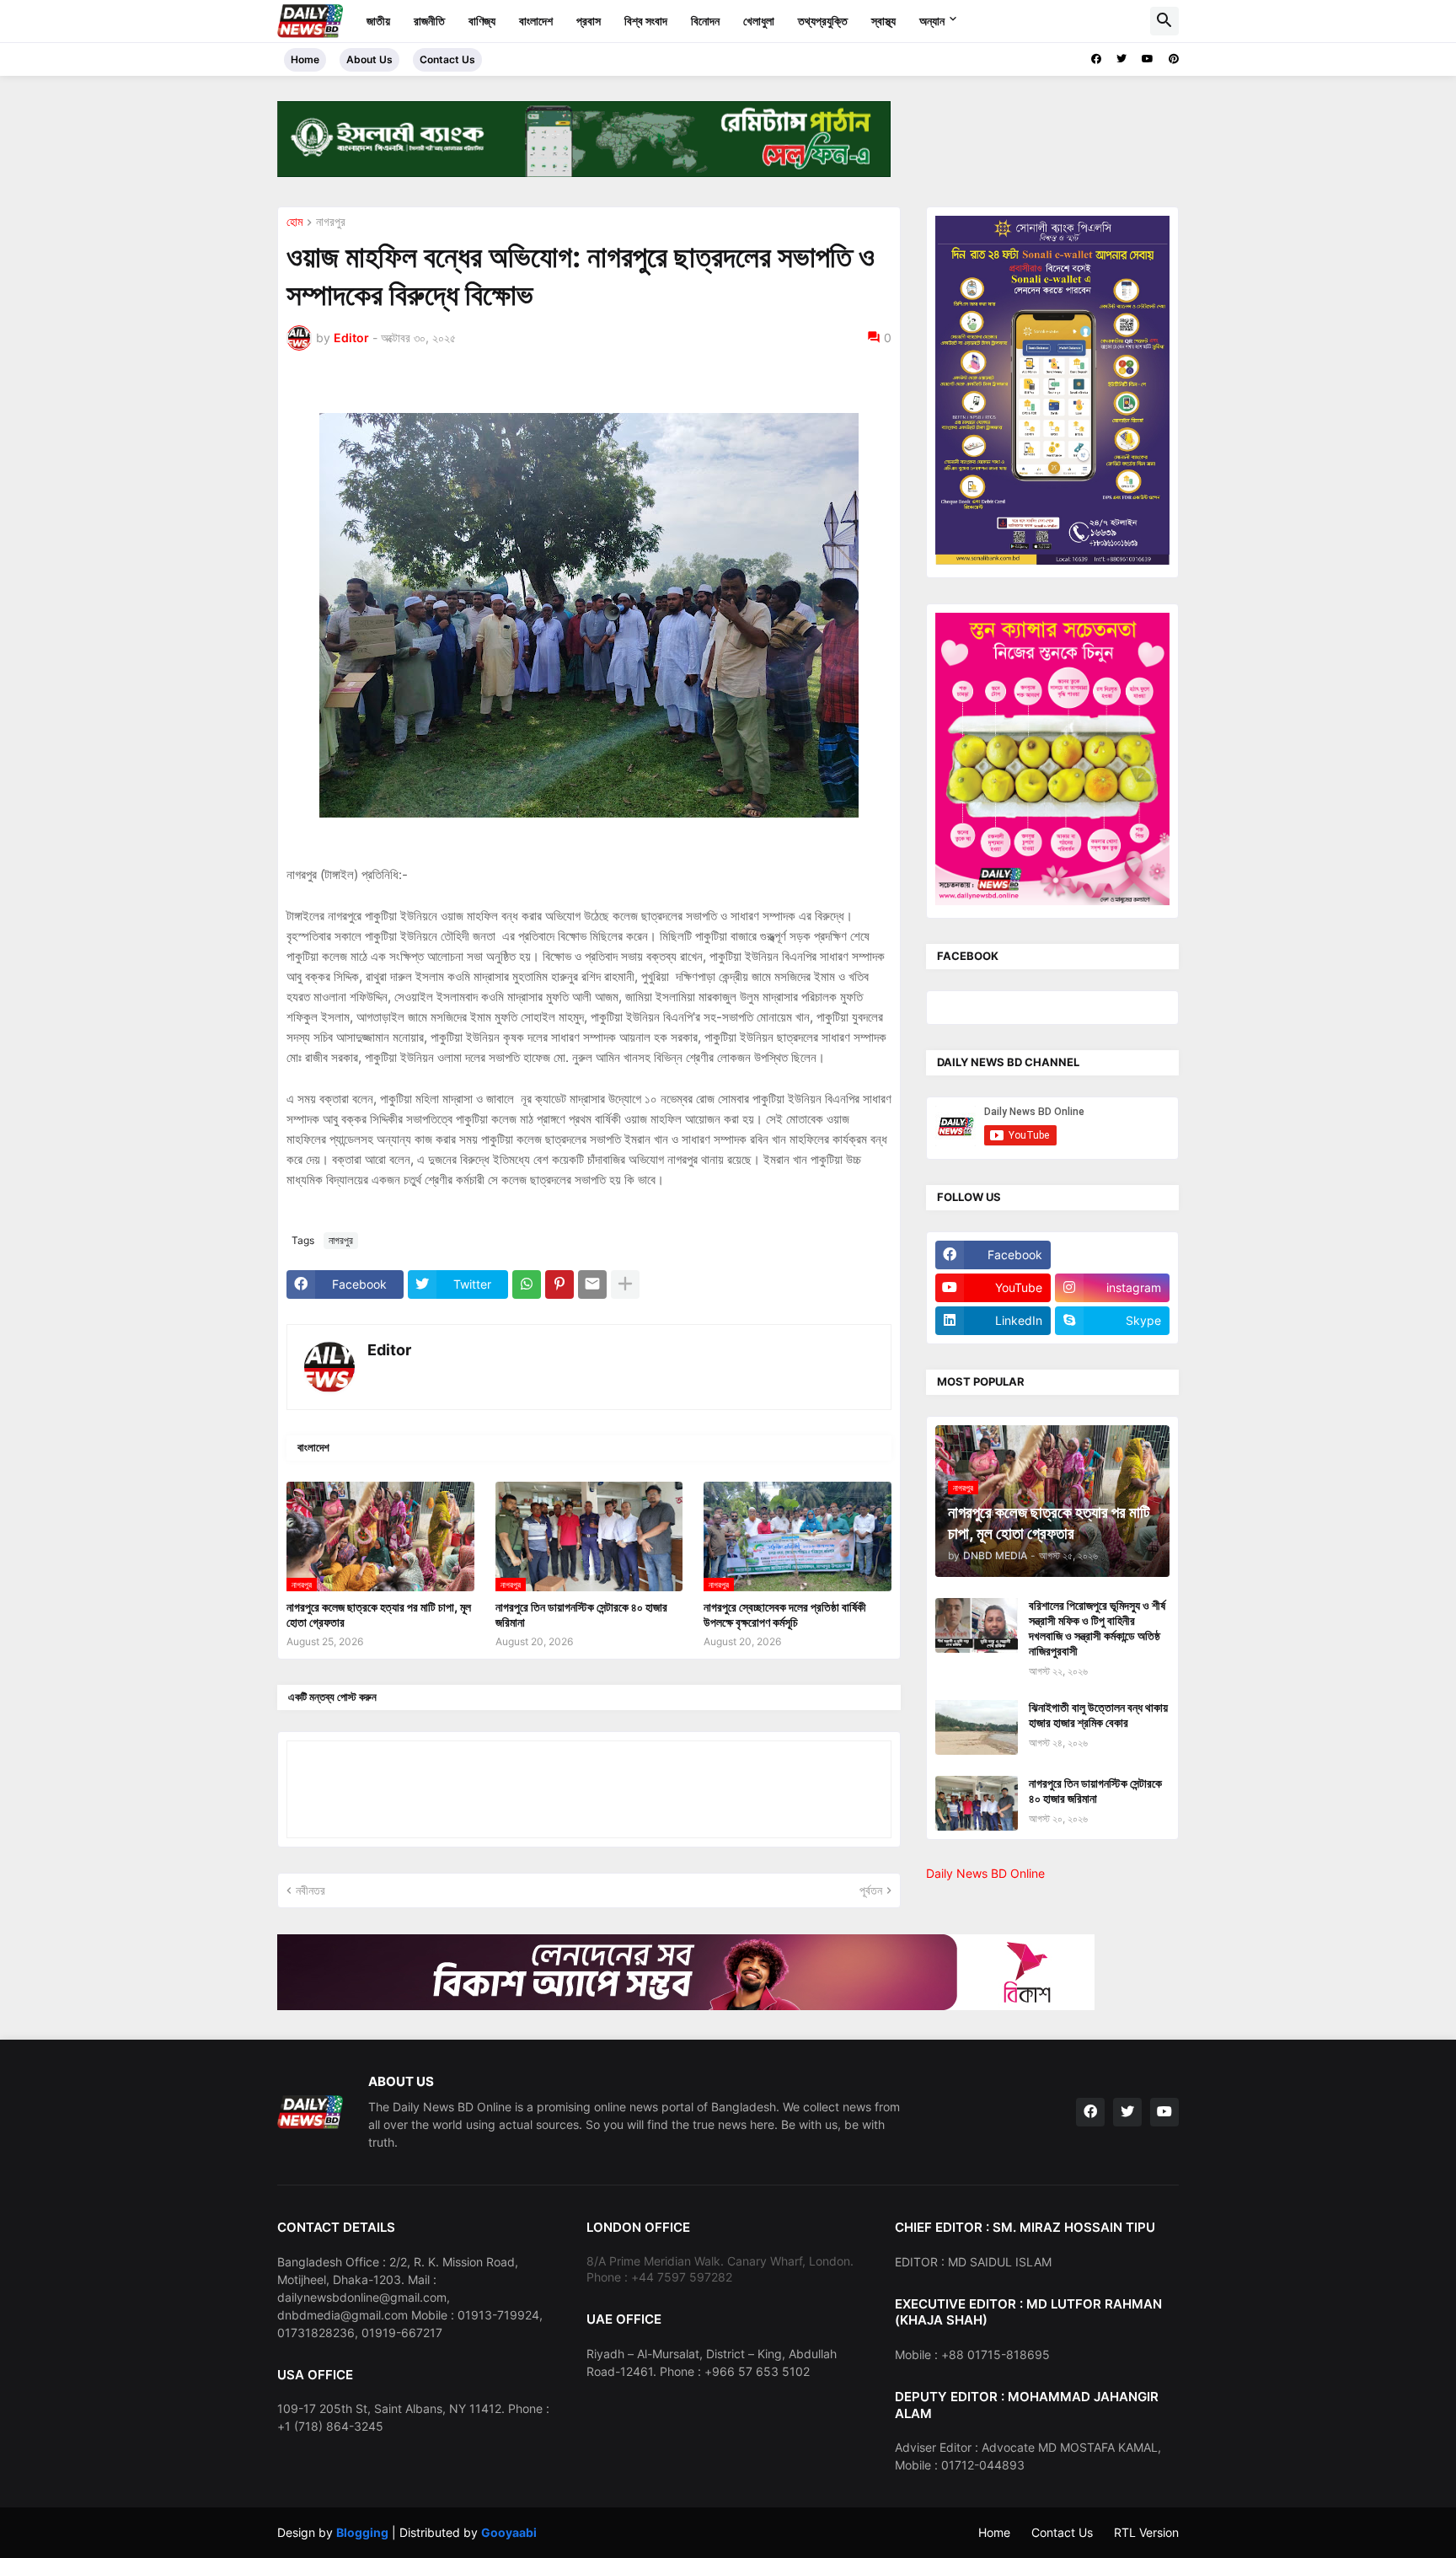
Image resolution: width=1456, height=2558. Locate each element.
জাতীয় (378, 21)
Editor (389, 1350)
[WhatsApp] (527, 1284)
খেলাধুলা (759, 21)
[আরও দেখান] (625, 1284)
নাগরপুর (331, 222)
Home (305, 59)
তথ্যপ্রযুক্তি (823, 21)
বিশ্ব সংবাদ (646, 21)
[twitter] (1121, 59)
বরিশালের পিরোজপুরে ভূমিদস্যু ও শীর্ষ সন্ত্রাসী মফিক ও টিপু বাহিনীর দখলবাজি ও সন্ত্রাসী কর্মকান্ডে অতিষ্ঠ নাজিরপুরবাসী (1097, 1628)
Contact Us (447, 59)
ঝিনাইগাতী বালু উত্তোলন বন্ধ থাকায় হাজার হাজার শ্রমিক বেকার (1098, 1715)
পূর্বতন (871, 1890)
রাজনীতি (429, 21)
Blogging (362, 2532)
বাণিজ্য (482, 21)
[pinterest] (1174, 59)
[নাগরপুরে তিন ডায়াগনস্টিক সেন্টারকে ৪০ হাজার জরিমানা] (977, 1803)
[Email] (592, 1284)
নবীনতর (310, 1890)
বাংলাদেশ (536, 21)
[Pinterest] (559, 1284)
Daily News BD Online (985, 1873)
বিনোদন (705, 21)
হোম (294, 222)
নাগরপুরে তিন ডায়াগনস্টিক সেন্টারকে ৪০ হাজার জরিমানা (581, 1614)
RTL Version (1146, 2532)
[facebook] (1096, 59)
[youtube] (1148, 59)
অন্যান (932, 21)
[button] (1164, 21)
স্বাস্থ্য (883, 21)
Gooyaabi (509, 2532)
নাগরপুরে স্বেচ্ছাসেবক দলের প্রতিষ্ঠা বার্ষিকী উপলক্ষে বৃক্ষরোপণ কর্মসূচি (785, 1614)
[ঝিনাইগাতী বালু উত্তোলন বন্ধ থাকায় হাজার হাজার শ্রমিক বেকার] (977, 1727)
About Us (369, 59)
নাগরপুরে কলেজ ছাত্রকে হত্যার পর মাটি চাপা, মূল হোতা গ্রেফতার (379, 1614)
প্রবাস (589, 21)
